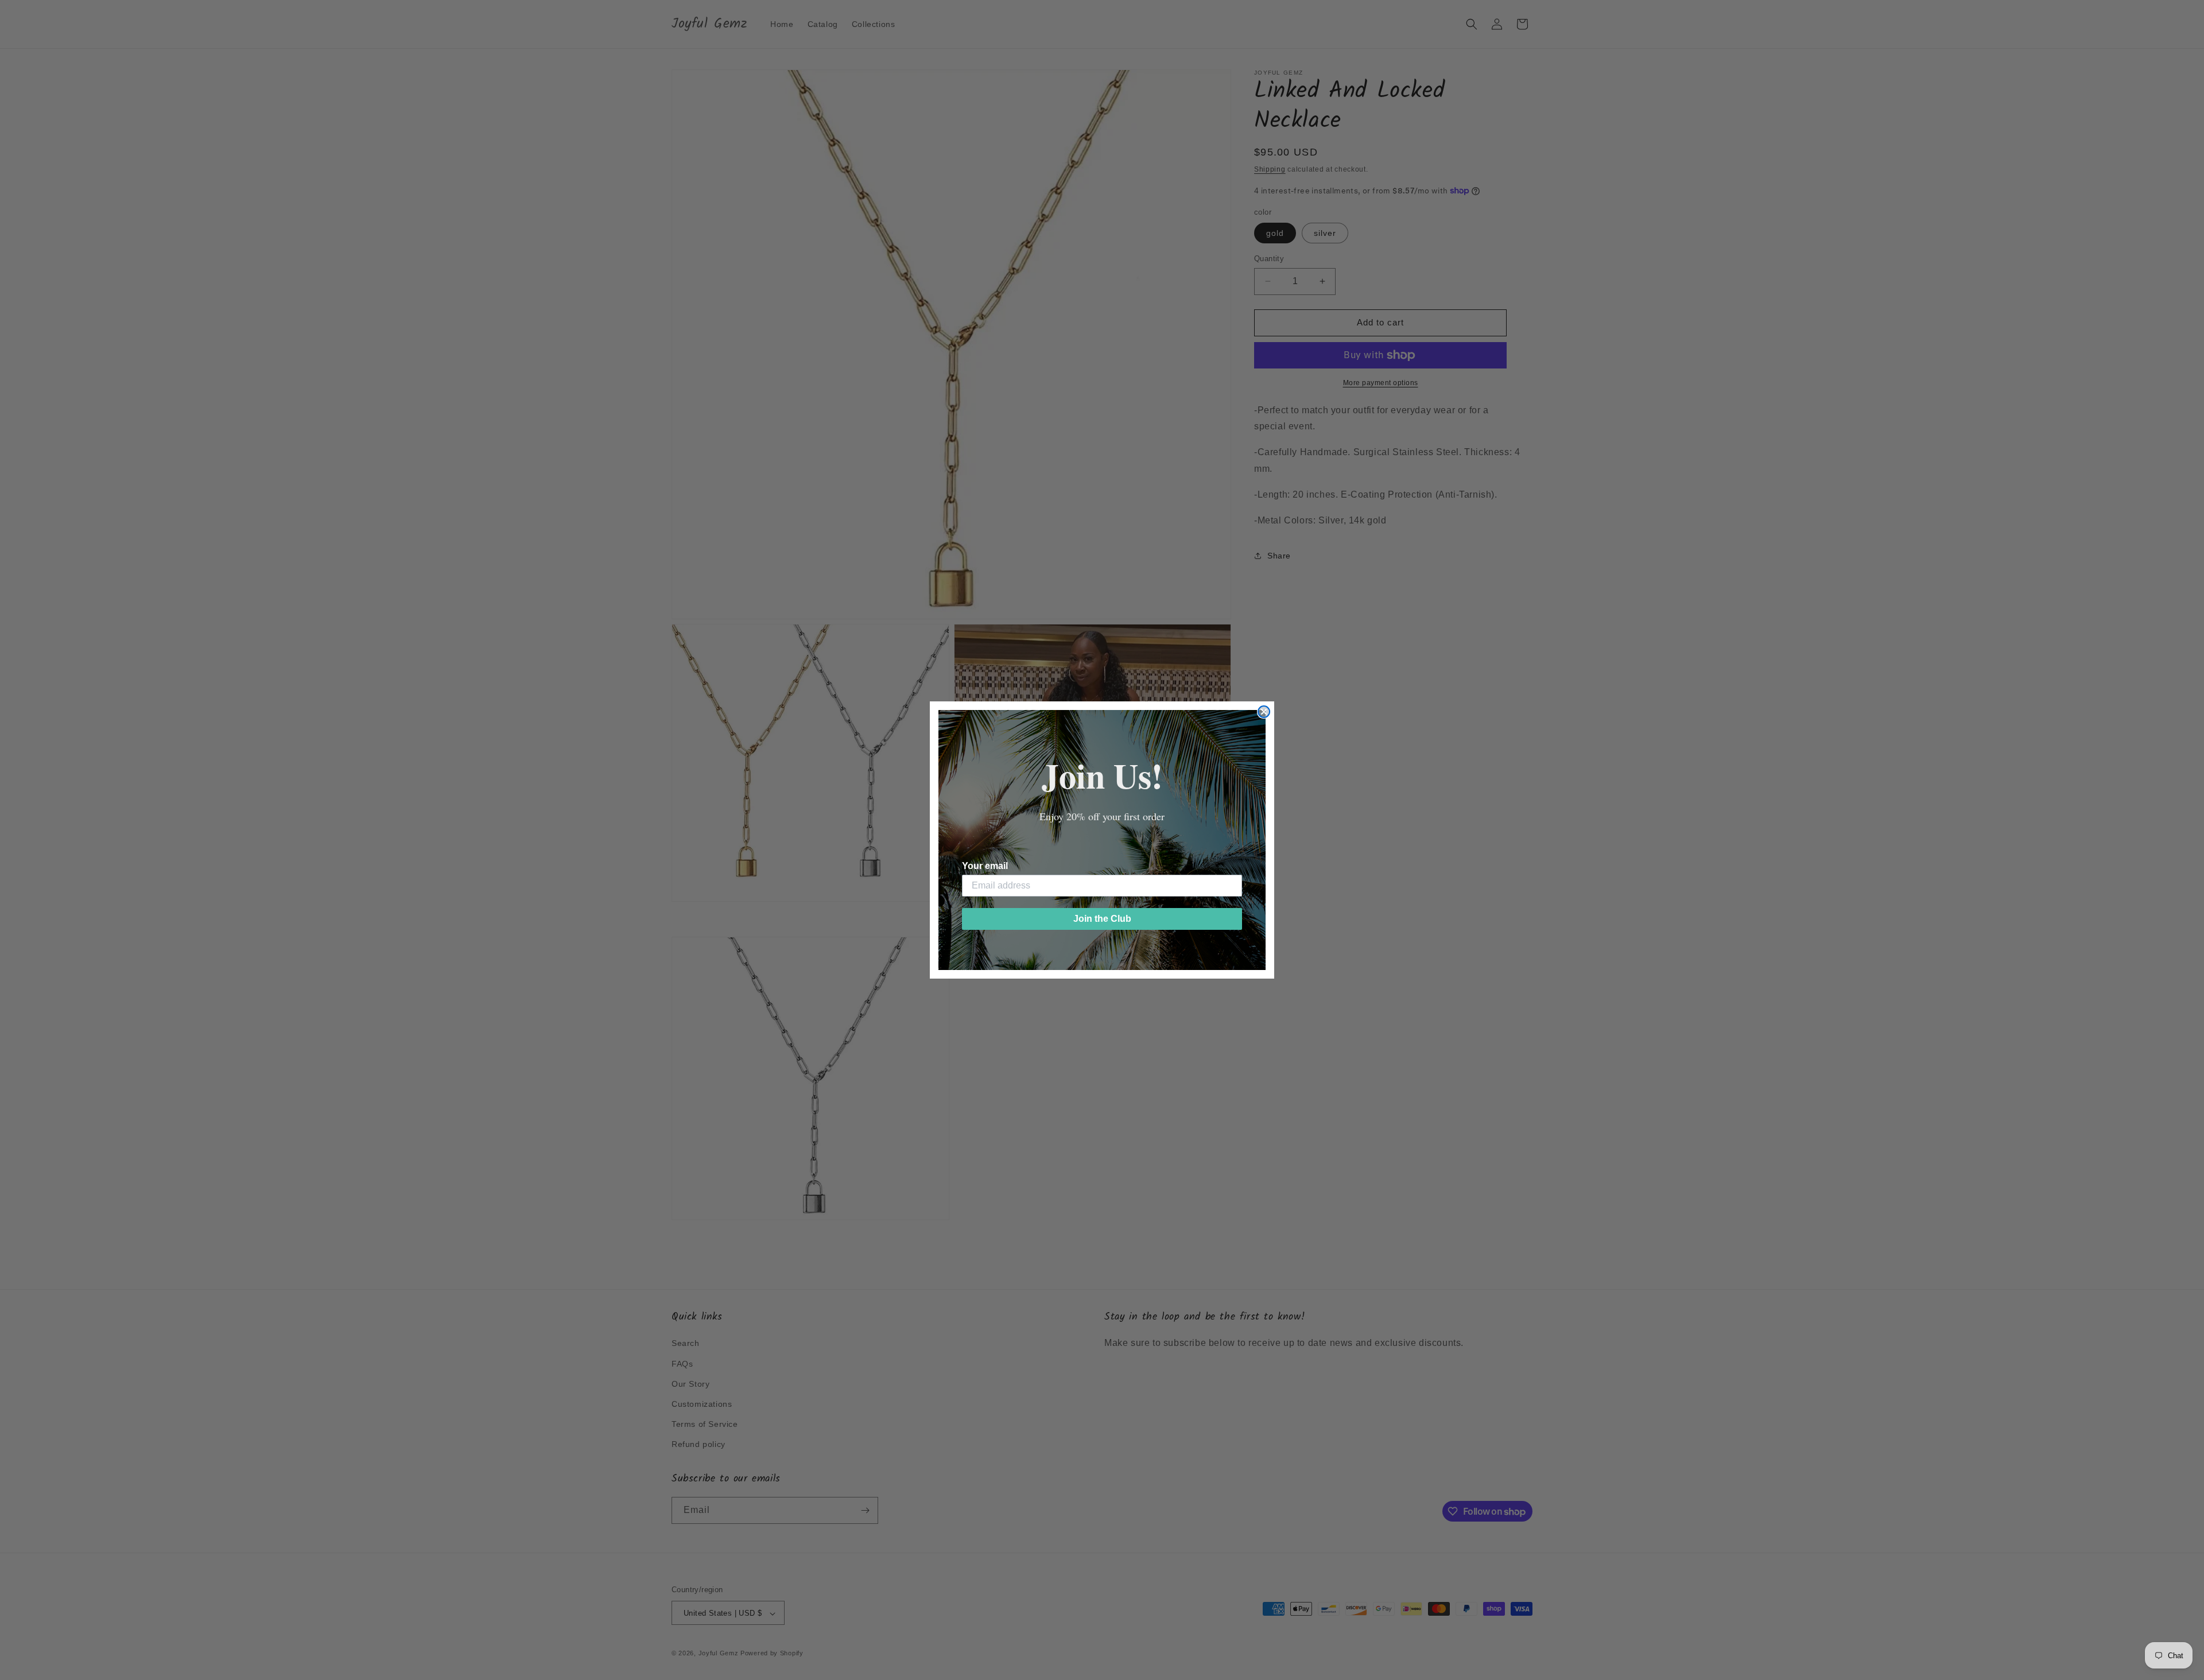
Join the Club (1102, 919)
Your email (985, 866)
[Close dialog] (1264, 712)
